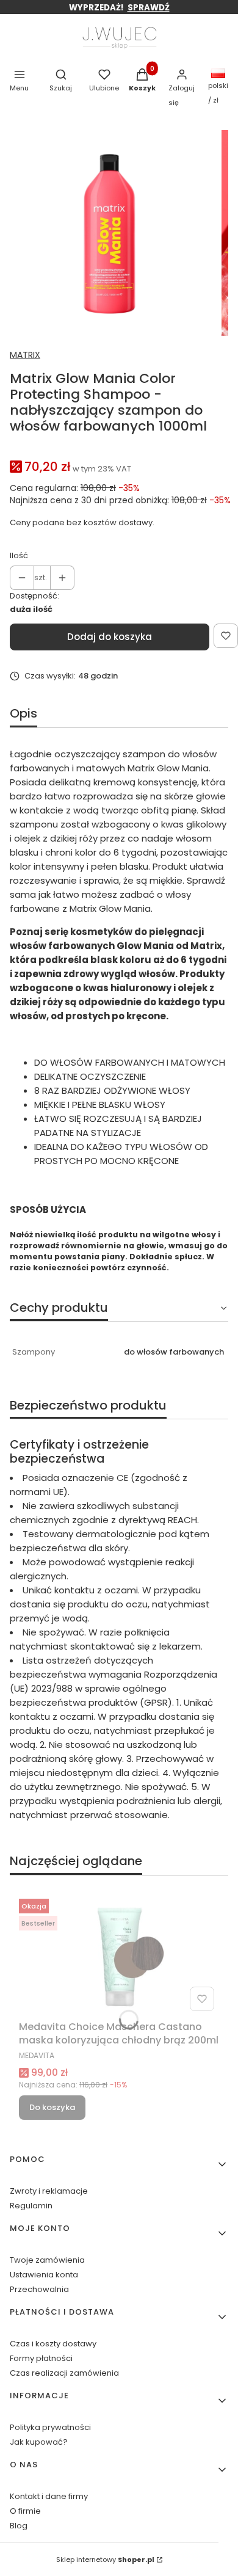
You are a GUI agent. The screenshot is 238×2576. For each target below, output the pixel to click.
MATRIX (25, 355)
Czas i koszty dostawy (53, 2344)
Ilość (19, 555)
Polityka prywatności (50, 2427)
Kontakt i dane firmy (49, 2496)
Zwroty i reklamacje (49, 2191)
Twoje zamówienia (47, 2260)
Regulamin (31, 2206)
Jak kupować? (39, 2442)
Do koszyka (52, 2107)
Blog (19, 2526)
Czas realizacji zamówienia (64, 2373)
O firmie (25, 2511)
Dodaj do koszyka (110, 637)
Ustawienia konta (44, 2275)
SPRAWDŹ (149, 8)
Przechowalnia (39, 2289)
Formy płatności (41, 2358)
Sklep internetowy (105, 2560)
